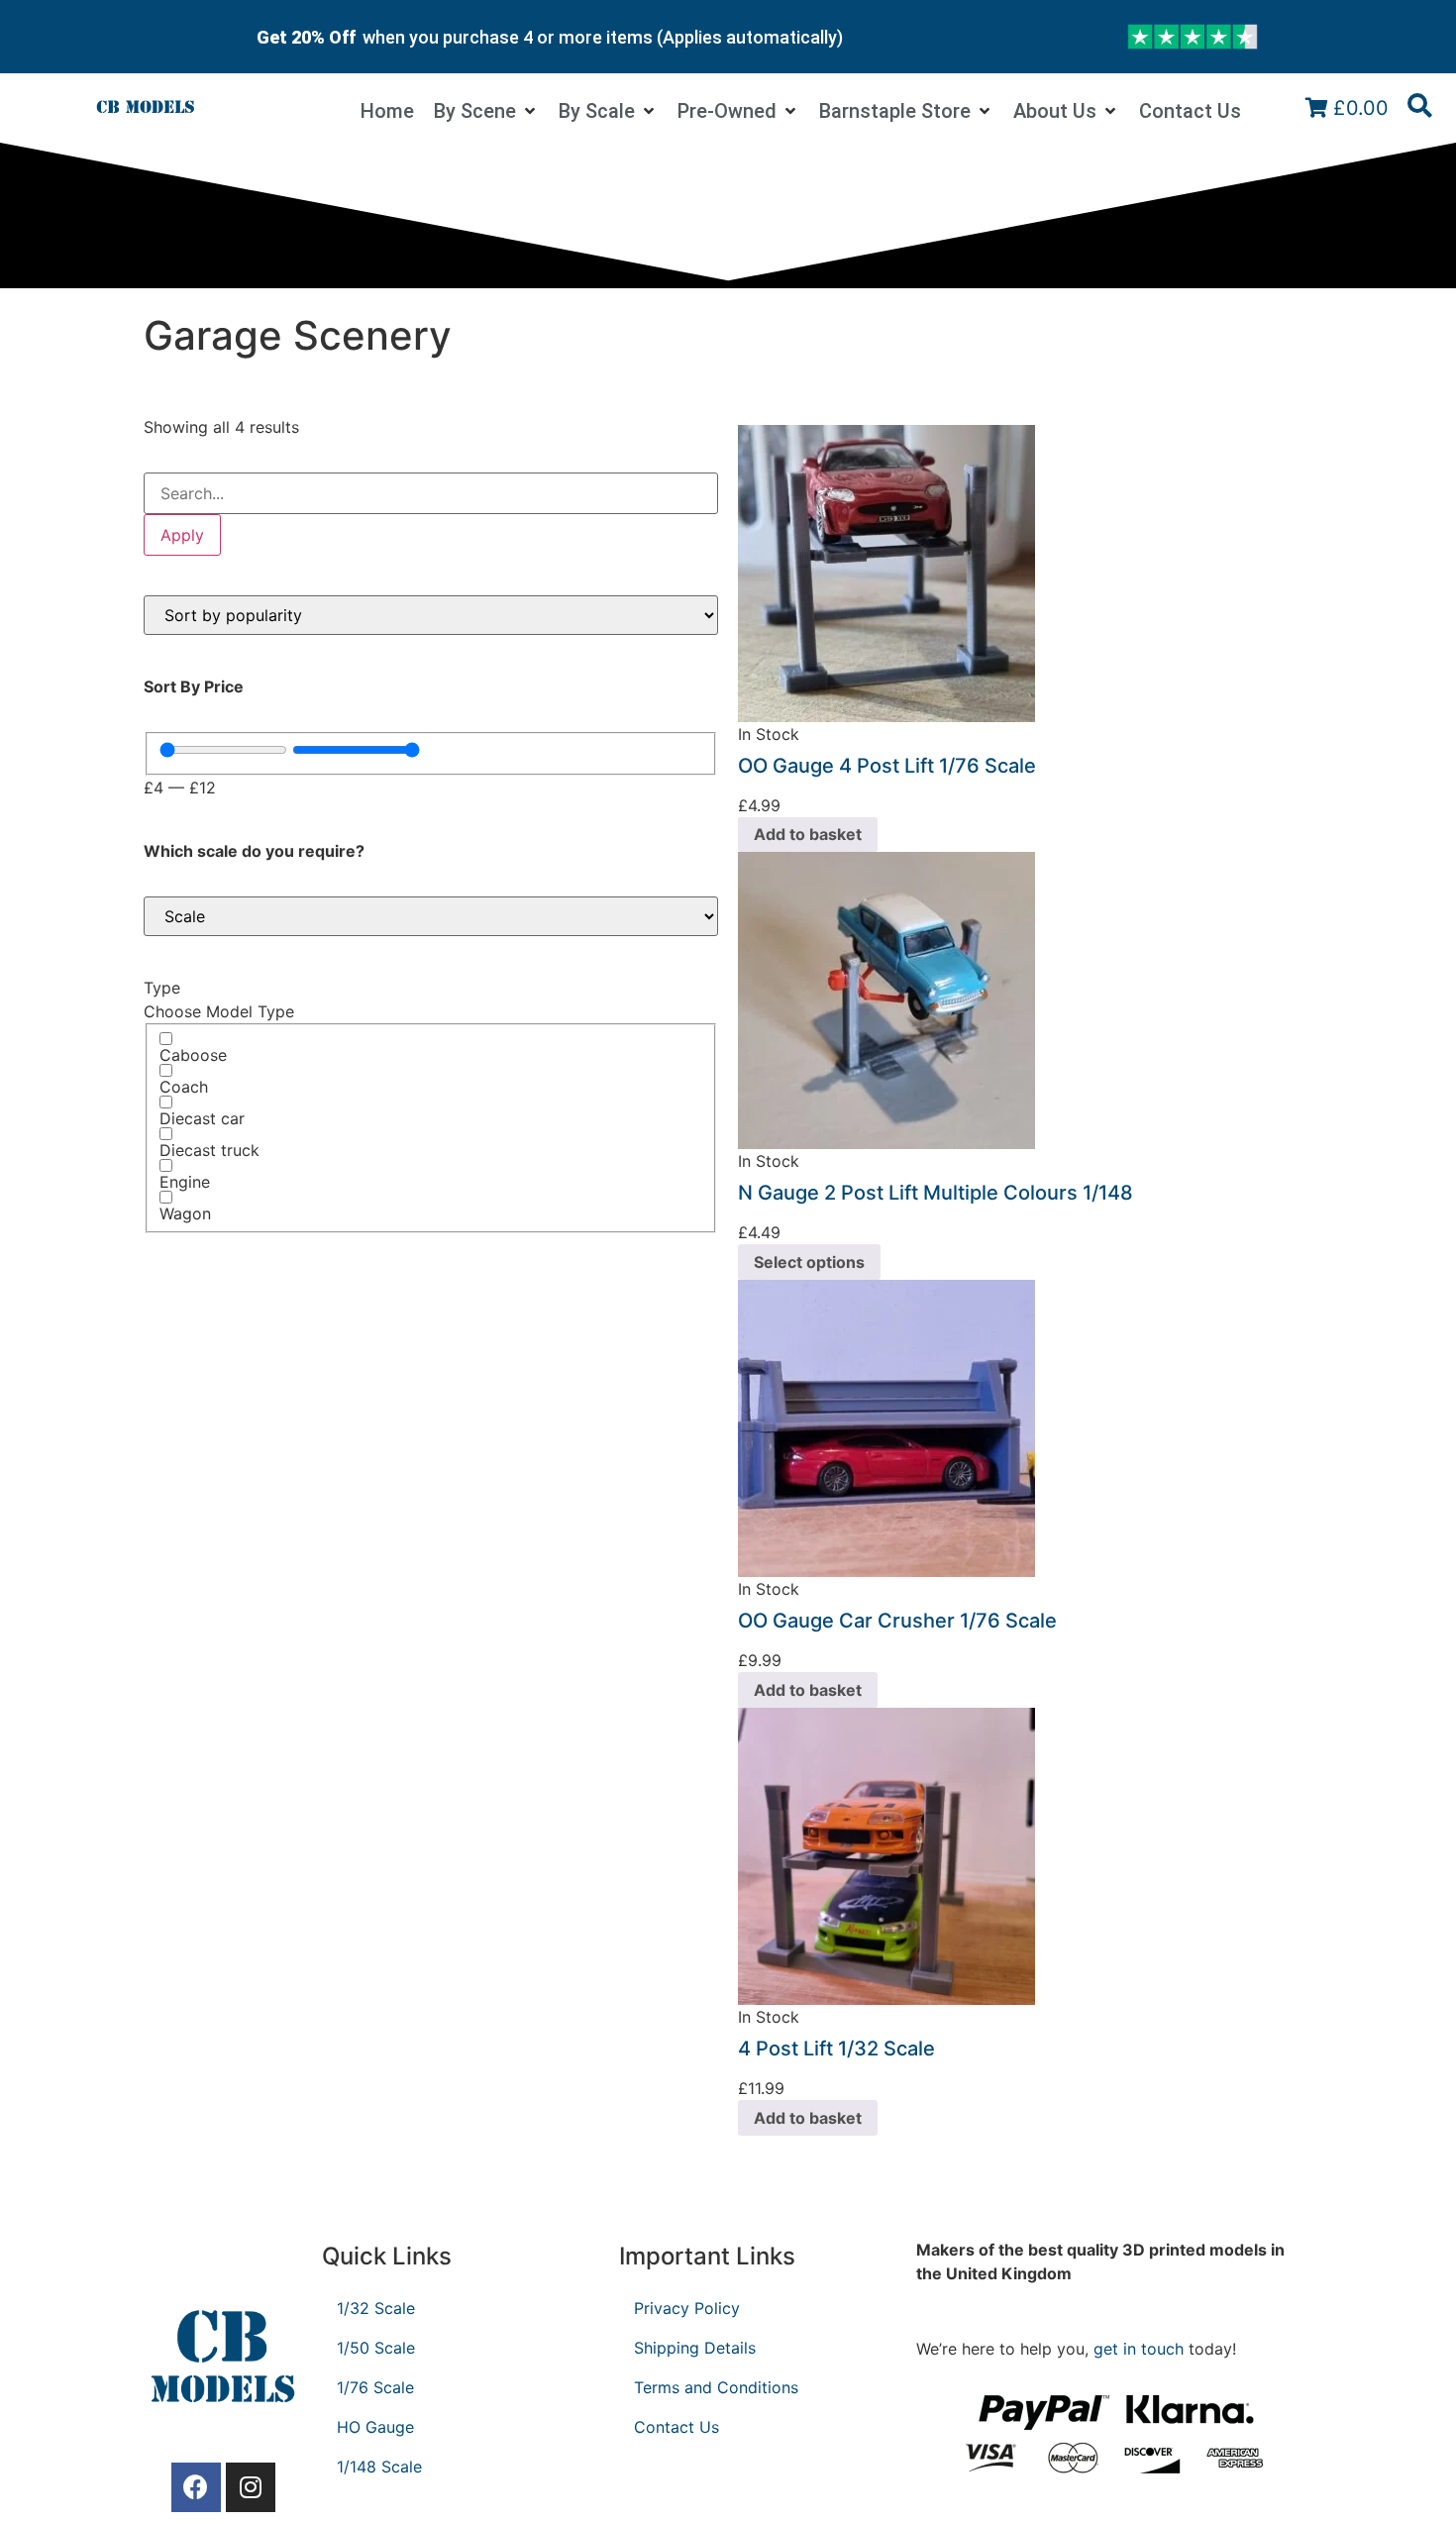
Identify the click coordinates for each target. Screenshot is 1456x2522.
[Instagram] (251, 2487)
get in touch (1139, 2349)
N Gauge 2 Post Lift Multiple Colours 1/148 (936, 1193)
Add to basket (808, 834)
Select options (809, 1262)
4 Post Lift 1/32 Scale (836, 2049)
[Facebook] (196, 2487)
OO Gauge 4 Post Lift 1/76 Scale (887, 766)
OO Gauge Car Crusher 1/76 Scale (897, 1621)
